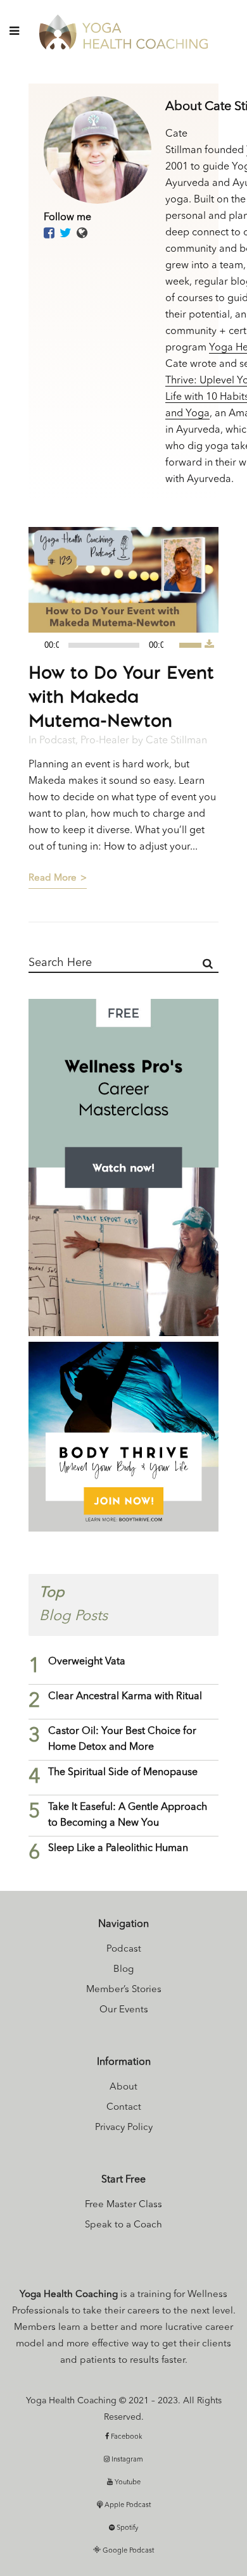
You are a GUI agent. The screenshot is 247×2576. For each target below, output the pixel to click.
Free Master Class (123, 2205)
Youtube (127, 2483)
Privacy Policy (124, 2128)
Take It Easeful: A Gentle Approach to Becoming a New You (128, 1815)
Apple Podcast (127, 2505)
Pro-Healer (105, 741)
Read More (53, 878)
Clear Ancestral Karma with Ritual (125, 1697)
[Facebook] (49, 234)
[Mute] (176, 645)
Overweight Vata (87, 1662)
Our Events (124, 2010)
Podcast (57, 741)
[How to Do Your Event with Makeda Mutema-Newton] (123, 580)
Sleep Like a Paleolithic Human (118, 1848)
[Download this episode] (209, 645)
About (123, 2087)
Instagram (126, 2460)
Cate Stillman (176, 741)
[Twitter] (66, 234)
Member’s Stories (124, 1990)
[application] (117, 645)
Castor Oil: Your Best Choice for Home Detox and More (122, 1739)
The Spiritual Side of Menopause (123, 1773)
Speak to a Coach (123, 2225)
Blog (123, 1970)
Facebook (126, 2437)
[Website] (82, 234)
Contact (124, 2108)
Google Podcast (127, 2551)
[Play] (42, 646)
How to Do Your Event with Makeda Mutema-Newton (121, 696)
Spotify (126, 2528)
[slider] (192, 644)
